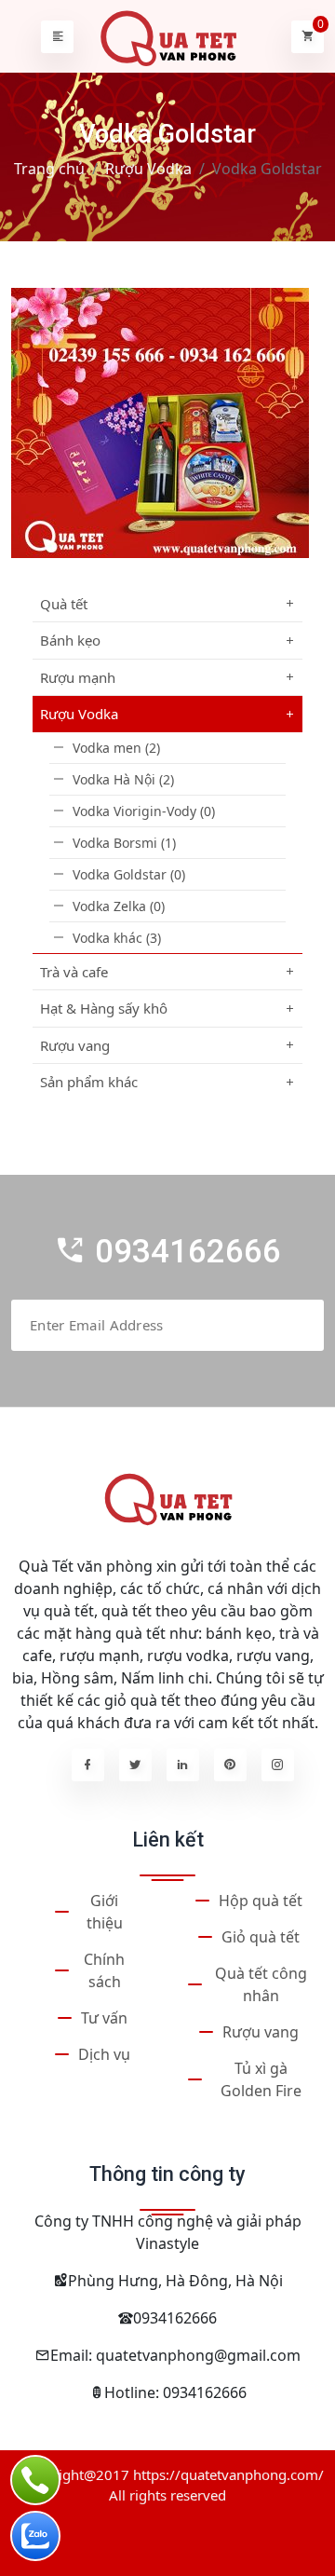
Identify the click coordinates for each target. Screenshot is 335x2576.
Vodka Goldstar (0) (129, 874)
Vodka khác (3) (117, 938)
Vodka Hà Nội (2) (123, 779)
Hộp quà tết (261, 1901)
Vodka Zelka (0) (119, 906)
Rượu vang (261, 2032)
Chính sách (104, 1970)
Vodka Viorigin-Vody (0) (144, 811)
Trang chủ (49, 169)
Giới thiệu (105, 1912)
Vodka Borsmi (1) (124, 843)
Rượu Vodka (148, 169)
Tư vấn (104, 2018)
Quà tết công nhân (261, 1984)
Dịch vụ (104, 2054)
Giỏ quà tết (261, 1937)
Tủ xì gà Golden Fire (261, 2079)
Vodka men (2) (116, 748)
